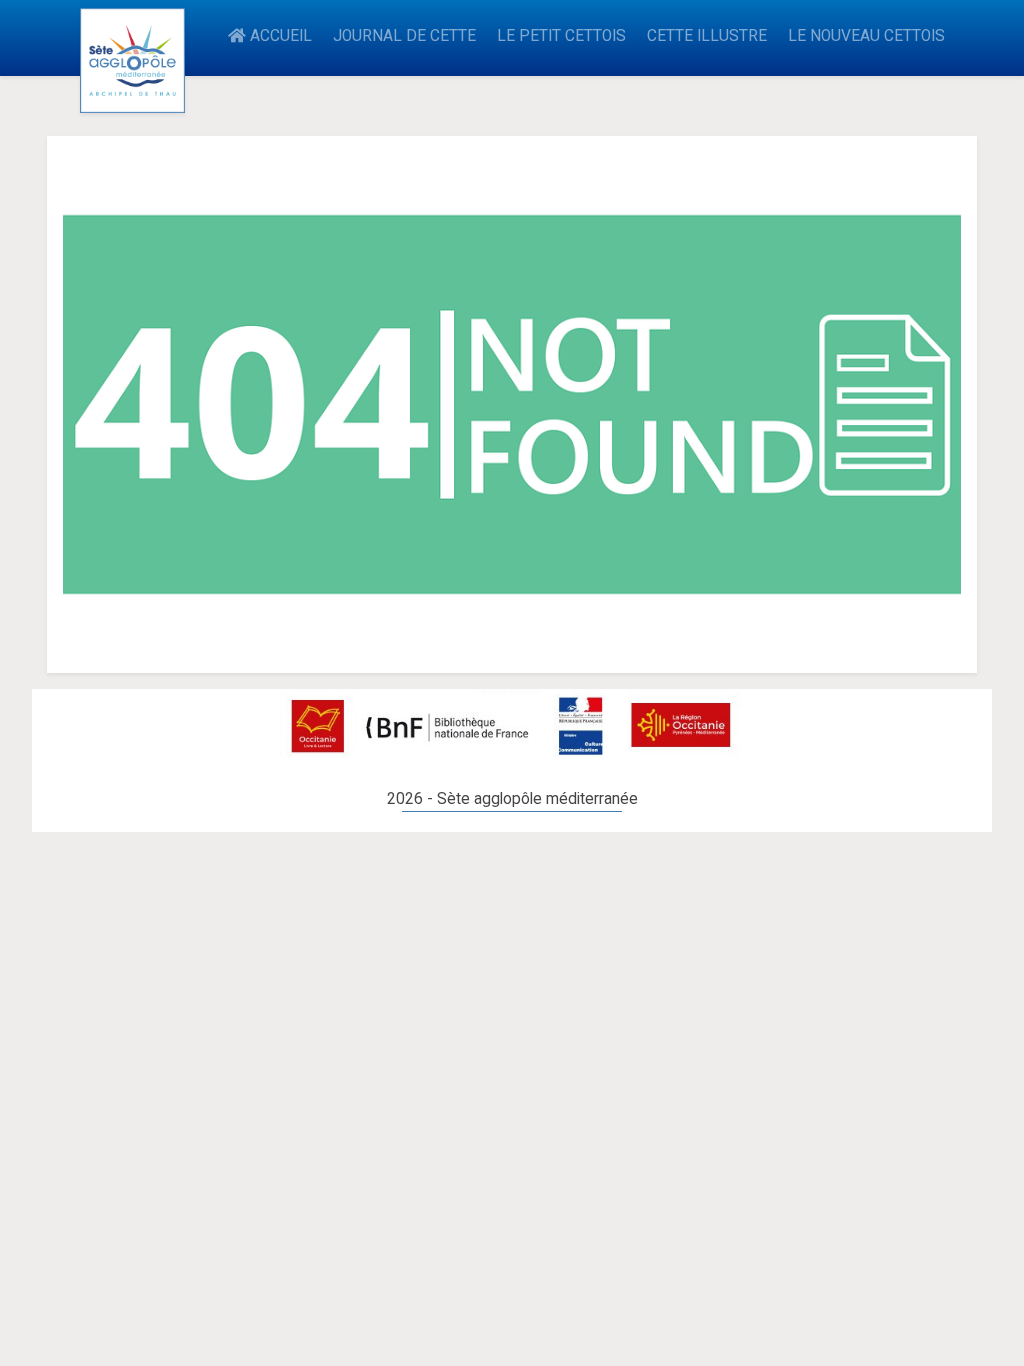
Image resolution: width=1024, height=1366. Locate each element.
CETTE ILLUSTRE (707, 36)
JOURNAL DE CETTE (404, 36)
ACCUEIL (279, 36)
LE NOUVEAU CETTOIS (866, 36)
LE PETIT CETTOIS (561, 36)
